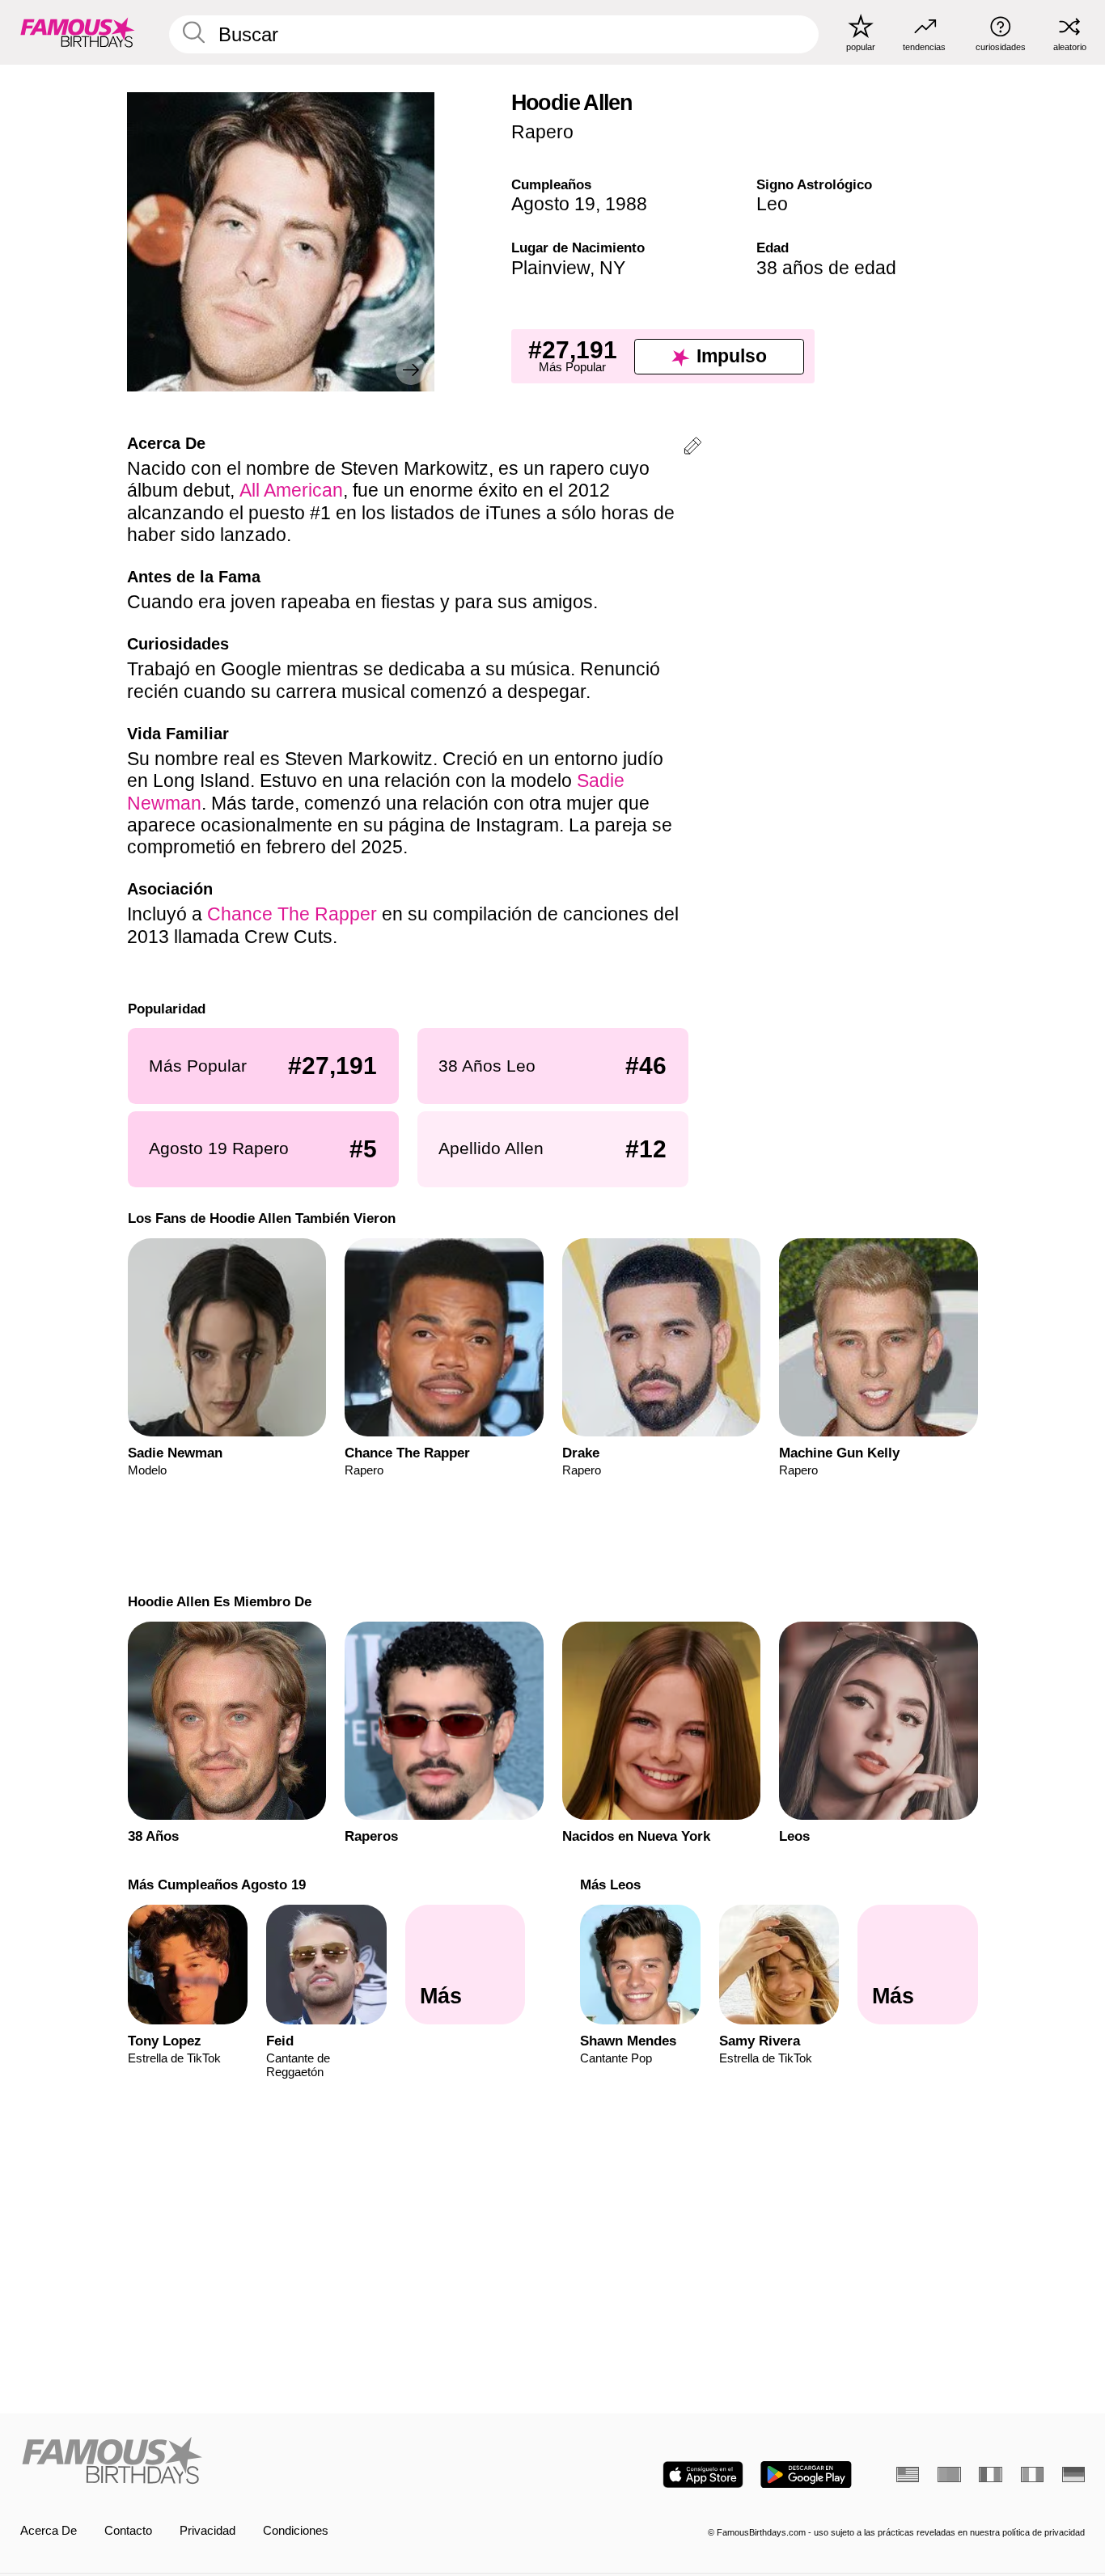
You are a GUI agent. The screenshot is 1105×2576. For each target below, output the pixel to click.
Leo (772, 204)
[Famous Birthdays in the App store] (703, 2474)
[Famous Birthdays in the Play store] (806, 2474)
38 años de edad (826, 268)
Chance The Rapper (292, 914)
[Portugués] (949, 2474)
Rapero (542, 132)
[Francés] (990, 2474)
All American (291, 490)
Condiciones (296, 2531)
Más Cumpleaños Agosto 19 (216, 1884)
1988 (626, 204)
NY (612, 268)
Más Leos (610, 1884)
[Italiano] (1032, 2474)
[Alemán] (1073, 2474)
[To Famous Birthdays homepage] (78, 32)
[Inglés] (908, 2474)
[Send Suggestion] (692, 448)
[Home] (282, 2462)
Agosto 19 (553, 204)
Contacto (128, 2531)
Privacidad (207, 2531)
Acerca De (49, 2531)
